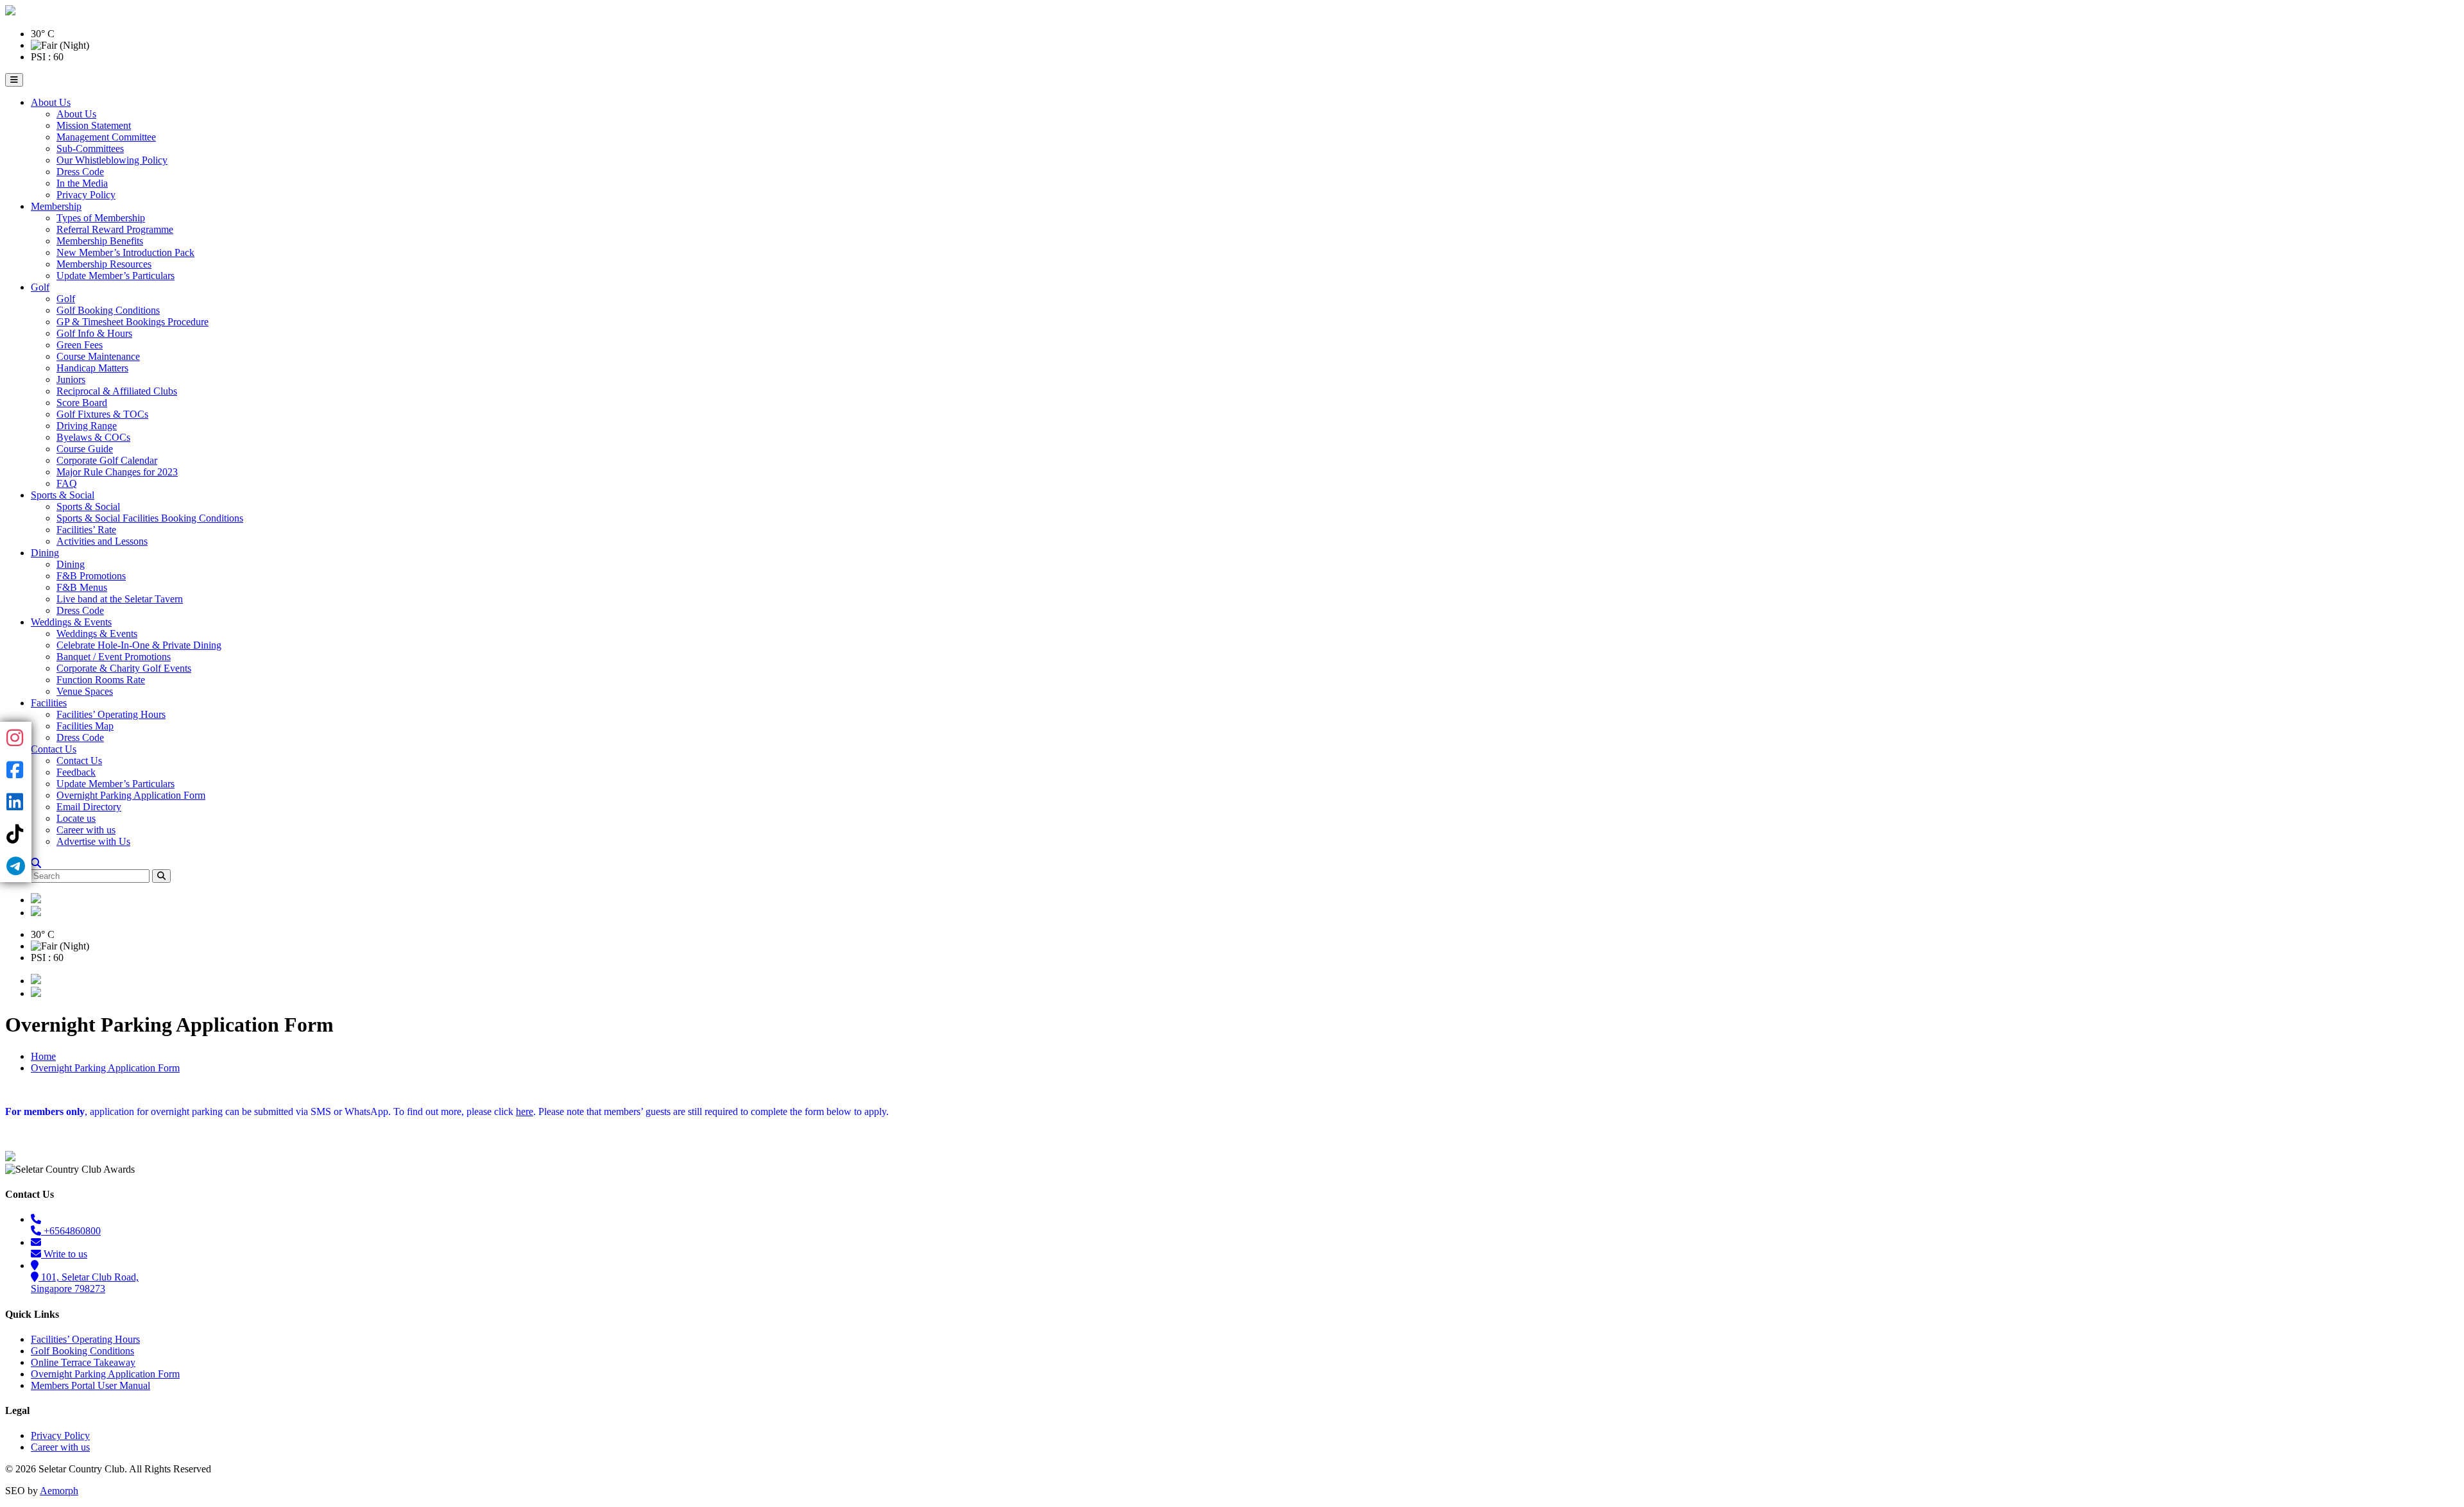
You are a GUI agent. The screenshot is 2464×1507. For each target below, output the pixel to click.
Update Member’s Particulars (116, 276)
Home (43, 1056)
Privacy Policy (86, 195)
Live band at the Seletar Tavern (120, 599)
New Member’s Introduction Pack (125, 252)
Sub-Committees (90, 149)
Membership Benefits (100, 241)
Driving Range (87, 426)
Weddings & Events (71, 622)
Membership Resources (104, 264)
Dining (45, 553)
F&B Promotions (91, 576)
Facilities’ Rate (86, 530)
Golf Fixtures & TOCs (102, 414)
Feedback (76, 772)
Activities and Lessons (102, 541)
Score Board (82, 403)
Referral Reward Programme (115, 229)
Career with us (86, 830)
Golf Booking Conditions (108, 310)
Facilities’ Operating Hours (111, 714)
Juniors (71, 379)
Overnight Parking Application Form (131, 795)
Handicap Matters (92, 368)
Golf (40, 287)
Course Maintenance (98, 356)
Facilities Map (85, 726)
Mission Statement (94, 125)
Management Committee (106, 137)
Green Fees (80, 345)
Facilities (49, 703)
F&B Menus (82, 587)
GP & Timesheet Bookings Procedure (133, 322)
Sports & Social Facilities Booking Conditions (150, 518)
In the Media (82, 183)
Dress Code (80, 172)
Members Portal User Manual (90, 1385)
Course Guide (85, 449)
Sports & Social (63, 495)
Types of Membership (101, 218)
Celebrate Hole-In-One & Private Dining (139, 645)
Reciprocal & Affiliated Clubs (117, 391)
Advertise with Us (93, 841)
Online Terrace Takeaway (83, 1362)
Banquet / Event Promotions (114, 657)
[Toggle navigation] (14, 80)
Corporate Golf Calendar (107, 460)
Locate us (76, 818)
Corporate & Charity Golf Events (124, 668)
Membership (56, 206)
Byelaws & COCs (93, 437)
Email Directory (89, 807)
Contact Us (54, 749)
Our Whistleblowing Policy (112, 160)
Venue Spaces (85, 691)
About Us (51, 102)
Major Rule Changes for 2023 (117, 472)
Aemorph (59, 1491)
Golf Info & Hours (94, 333)
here (525, 1111)
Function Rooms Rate (101, 680)
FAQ (67, 483)
